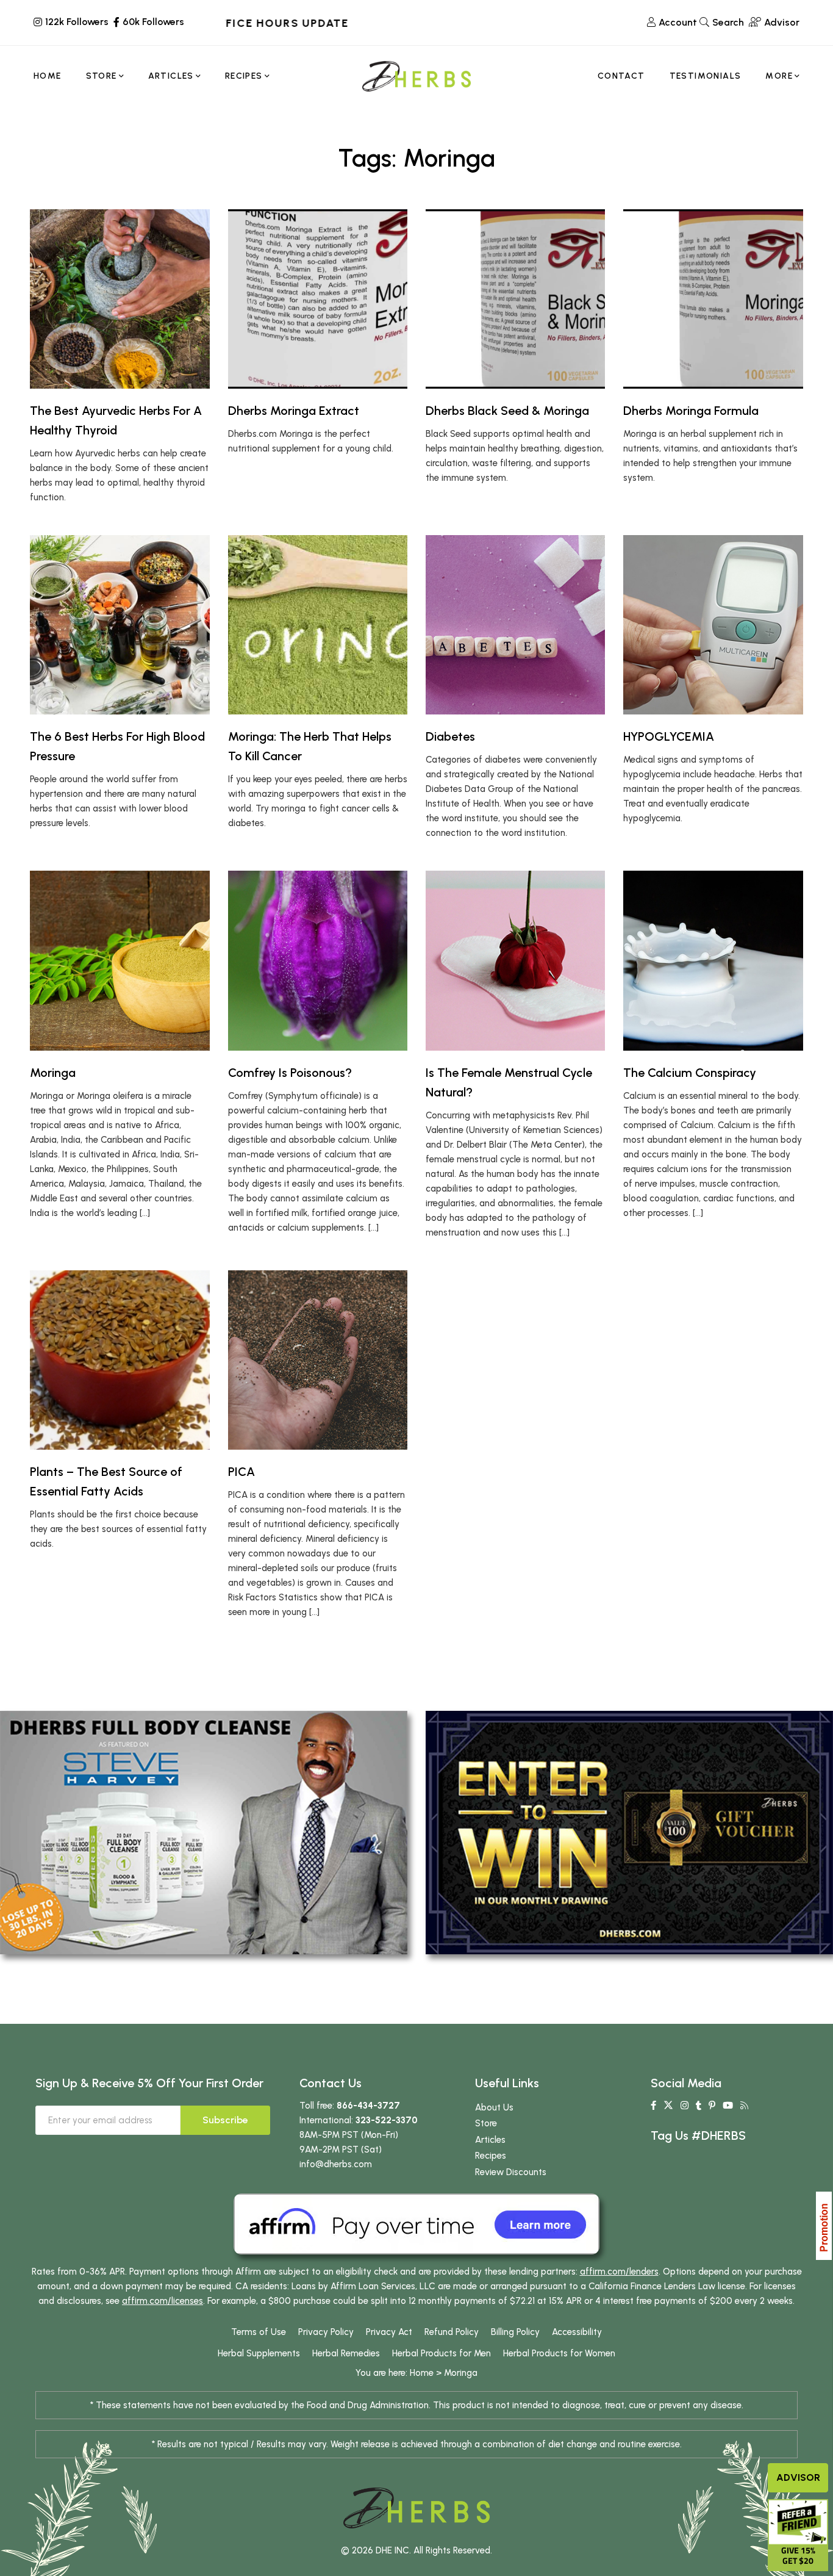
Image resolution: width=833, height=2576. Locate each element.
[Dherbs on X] (668, 2106)
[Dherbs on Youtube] (728, 2106)
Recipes (491, 2156)
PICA (241, 1472)
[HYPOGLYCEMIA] (713, 625)
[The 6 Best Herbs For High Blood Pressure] (120, 625)
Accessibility (577, 2332)
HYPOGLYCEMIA (669, 736)
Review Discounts (511, 2172)
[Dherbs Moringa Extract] (318, 299)
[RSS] (744, 2106)
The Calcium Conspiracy (690, 1073)
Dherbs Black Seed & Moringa (507, 411)
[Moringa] (120, 960)
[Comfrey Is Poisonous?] (318, 960)
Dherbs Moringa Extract (294, 411)
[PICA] (318, 1360)
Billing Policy (515, 2332)
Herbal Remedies (346, 2353)
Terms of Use (259, 2332)
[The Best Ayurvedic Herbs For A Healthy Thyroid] (120, 299)
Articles (490, 2140)
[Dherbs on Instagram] (685, 2106)
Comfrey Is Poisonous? (290, 1073)
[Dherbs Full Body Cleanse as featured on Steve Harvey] (204, 1832)
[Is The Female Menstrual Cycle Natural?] (515, 960)
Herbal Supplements (259, 2353)
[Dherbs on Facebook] (653, 2106)
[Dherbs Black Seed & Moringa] (515, 299)
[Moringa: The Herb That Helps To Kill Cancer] (318, 625)
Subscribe (225, 2120)
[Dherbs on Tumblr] (699, 2106)
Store (486, 2123)
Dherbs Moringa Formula (691, 411)
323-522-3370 (387, 2120)
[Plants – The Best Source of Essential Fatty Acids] (120, 1360)
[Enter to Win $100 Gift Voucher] (629, 1832)
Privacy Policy (326, 2332)
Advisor (798, 2477)
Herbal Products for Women (559, 2353)
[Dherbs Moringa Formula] (713, 299)
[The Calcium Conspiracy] (713, 960)
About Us (494, 2107)
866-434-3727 (368, 2106)
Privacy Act (389, 2332)
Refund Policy (452, 2332)
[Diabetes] (515, 625)
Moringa (53, 1073)
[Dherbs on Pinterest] (712, 2106)
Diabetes (450, 736)
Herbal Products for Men (442, 2353)
